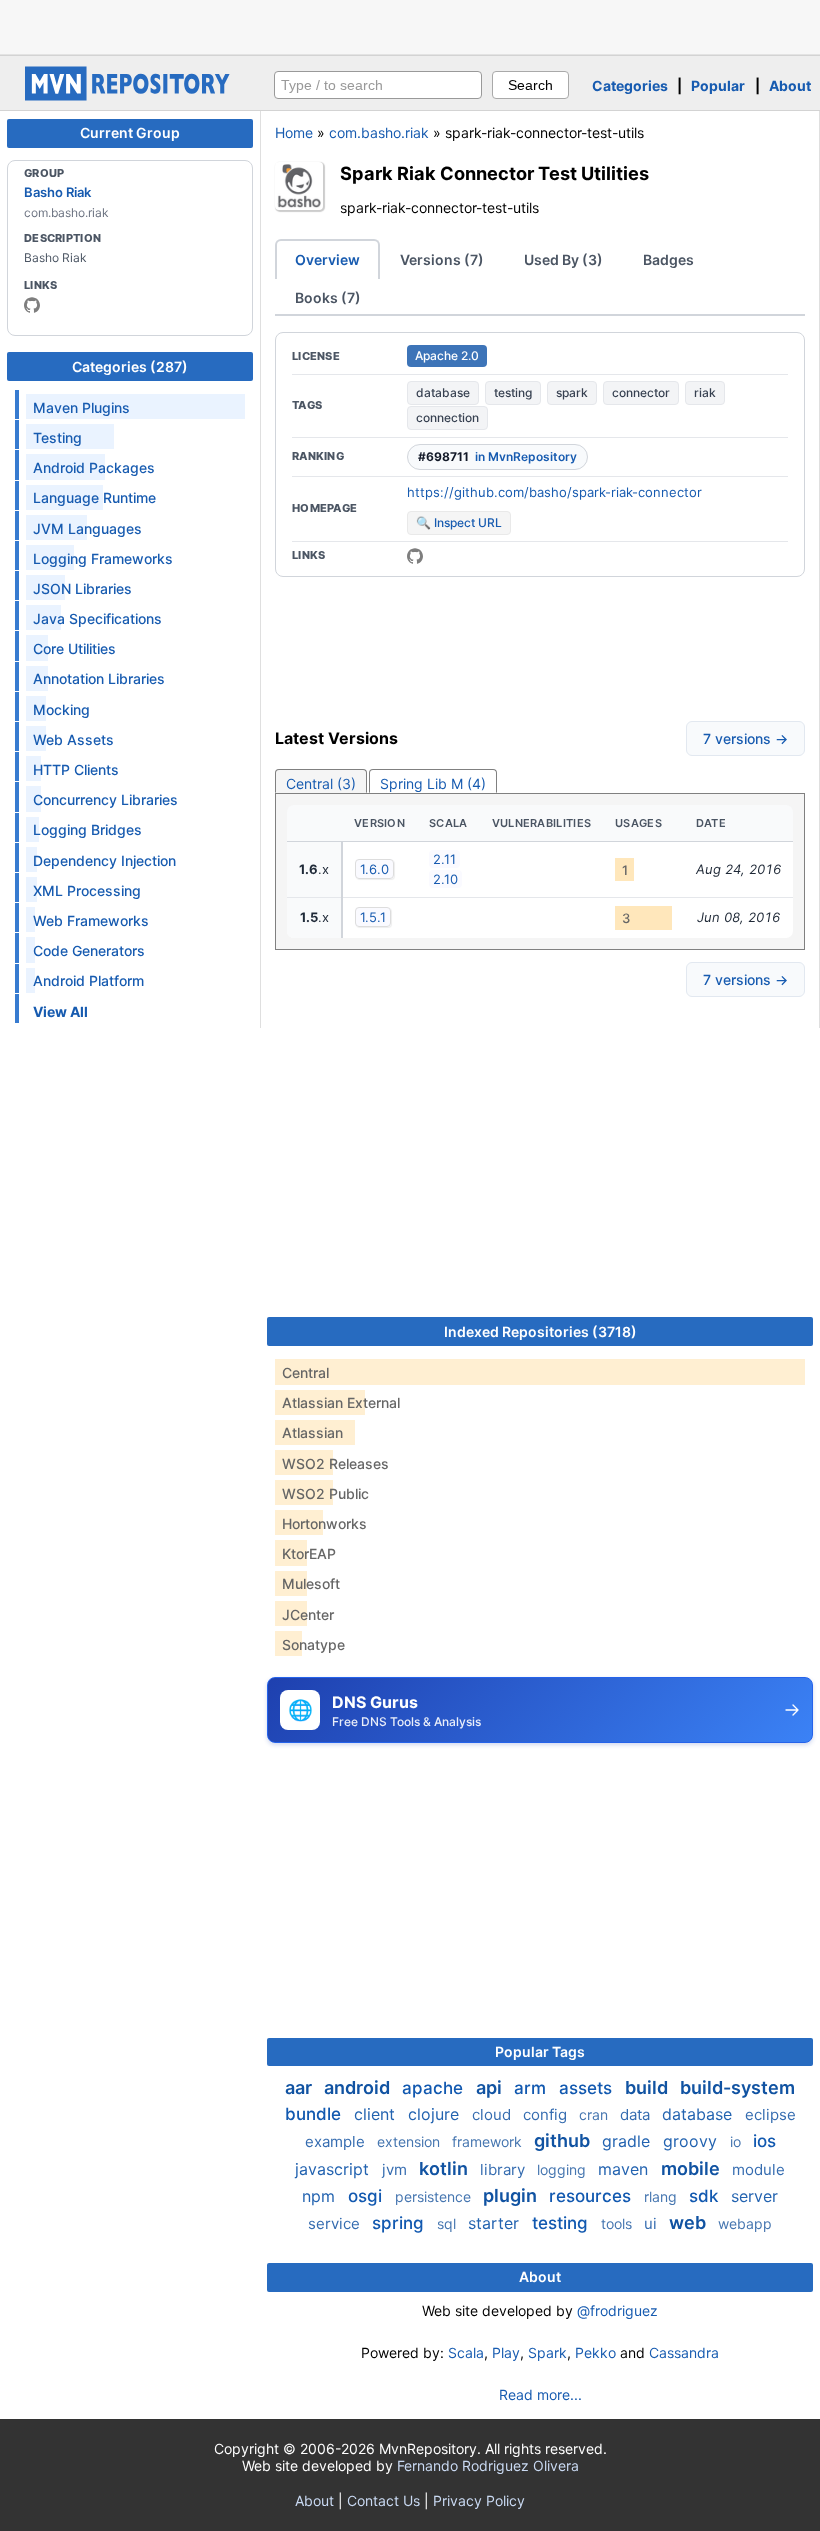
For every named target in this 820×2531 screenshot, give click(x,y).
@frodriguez (617, 2310)
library (504, 2169)
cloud (493, 2114)
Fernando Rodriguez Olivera (488, 2465)
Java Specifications (97, 618)
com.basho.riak (379, 132)
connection (447, 417)
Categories (630, 85)
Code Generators (89, 950)
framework (489, 2141)
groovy (692, 2141)
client (377, 2114)
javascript (334, 2169)
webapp (745, 2223)
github (564, 2140)
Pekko (595, 2352)
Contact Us (383, 2500)
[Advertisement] (410, 25)
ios (764, 2141)
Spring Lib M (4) (433, 783)
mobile (692, 2168)
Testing (57, 437)
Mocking (61, 709)
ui (652, 2223)
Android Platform (88, 980)
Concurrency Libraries (105, 799)
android (359, 2087)
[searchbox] (378, 85)
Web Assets (73, 739)
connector (641, 392)
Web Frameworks (91, 920)
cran (595, 2114)
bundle (315, 2114)
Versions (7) (442, 259)
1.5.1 (373, 917)
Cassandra (684, 2352)
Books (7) (328, 297)
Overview (327, 259)
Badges (668, 259)
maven (625, 2169)
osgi (367, 2196)
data (637, 2114)
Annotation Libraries (99, 678)
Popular (718, 85)
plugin (512, 2195)
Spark (547, 2352)
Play (506, 2352)
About (790, 85)
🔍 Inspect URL (459, 522)
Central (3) (321, 783)
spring (400, 2223)
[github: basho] (32, 305)
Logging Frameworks (103, 558)
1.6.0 (374, 869)
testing (513, 392)
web (689, 2222)
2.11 (444, 859)
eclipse (770, 2114)
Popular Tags (540, 2051)
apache (435, 2088)
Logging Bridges (87, 829)
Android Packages (94, 467)
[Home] (130, 95)
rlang (662, 2196)
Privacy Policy (479, 2500)
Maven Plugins (81, 407)
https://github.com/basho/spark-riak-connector (554, 492)
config (547, 2114)
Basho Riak (57, 192)
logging (563, 2169)
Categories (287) (130, 366)
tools (618, 2223)
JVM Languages (87, 528)
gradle (628, 2141)
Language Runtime (94, 497)
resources (592, 2196)
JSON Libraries (82, 588)
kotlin (445, 2168)
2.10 (445, 879)
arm (532, 2088)
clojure (436, 2114)
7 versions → (745, 738)
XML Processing (87, 890)
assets (588, 2088)
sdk (706, 2196)
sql (448, 2223)
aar (300, 2087)
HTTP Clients (76, 769)
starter (496, 2223)
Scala (466, 2352)
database (443, 392)
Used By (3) (563, 259)
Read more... (540, 2394)
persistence (435, 2196)
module (758, 2169)
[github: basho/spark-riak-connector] (415, 556)
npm (321, 2196)
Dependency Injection (104, 860)
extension (410, 2141)
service (336, 2223)
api (491, 2087)
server (754, 2196)
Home (294, 132)
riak (705, 392)
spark (572, 392)
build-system (737, 2087)
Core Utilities (74, 648)
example (337, 2141)
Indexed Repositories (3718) (540, 1331)
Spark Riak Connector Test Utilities (494, 173)
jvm (396, 2169)
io (737, 2141)
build (648, 2087)
